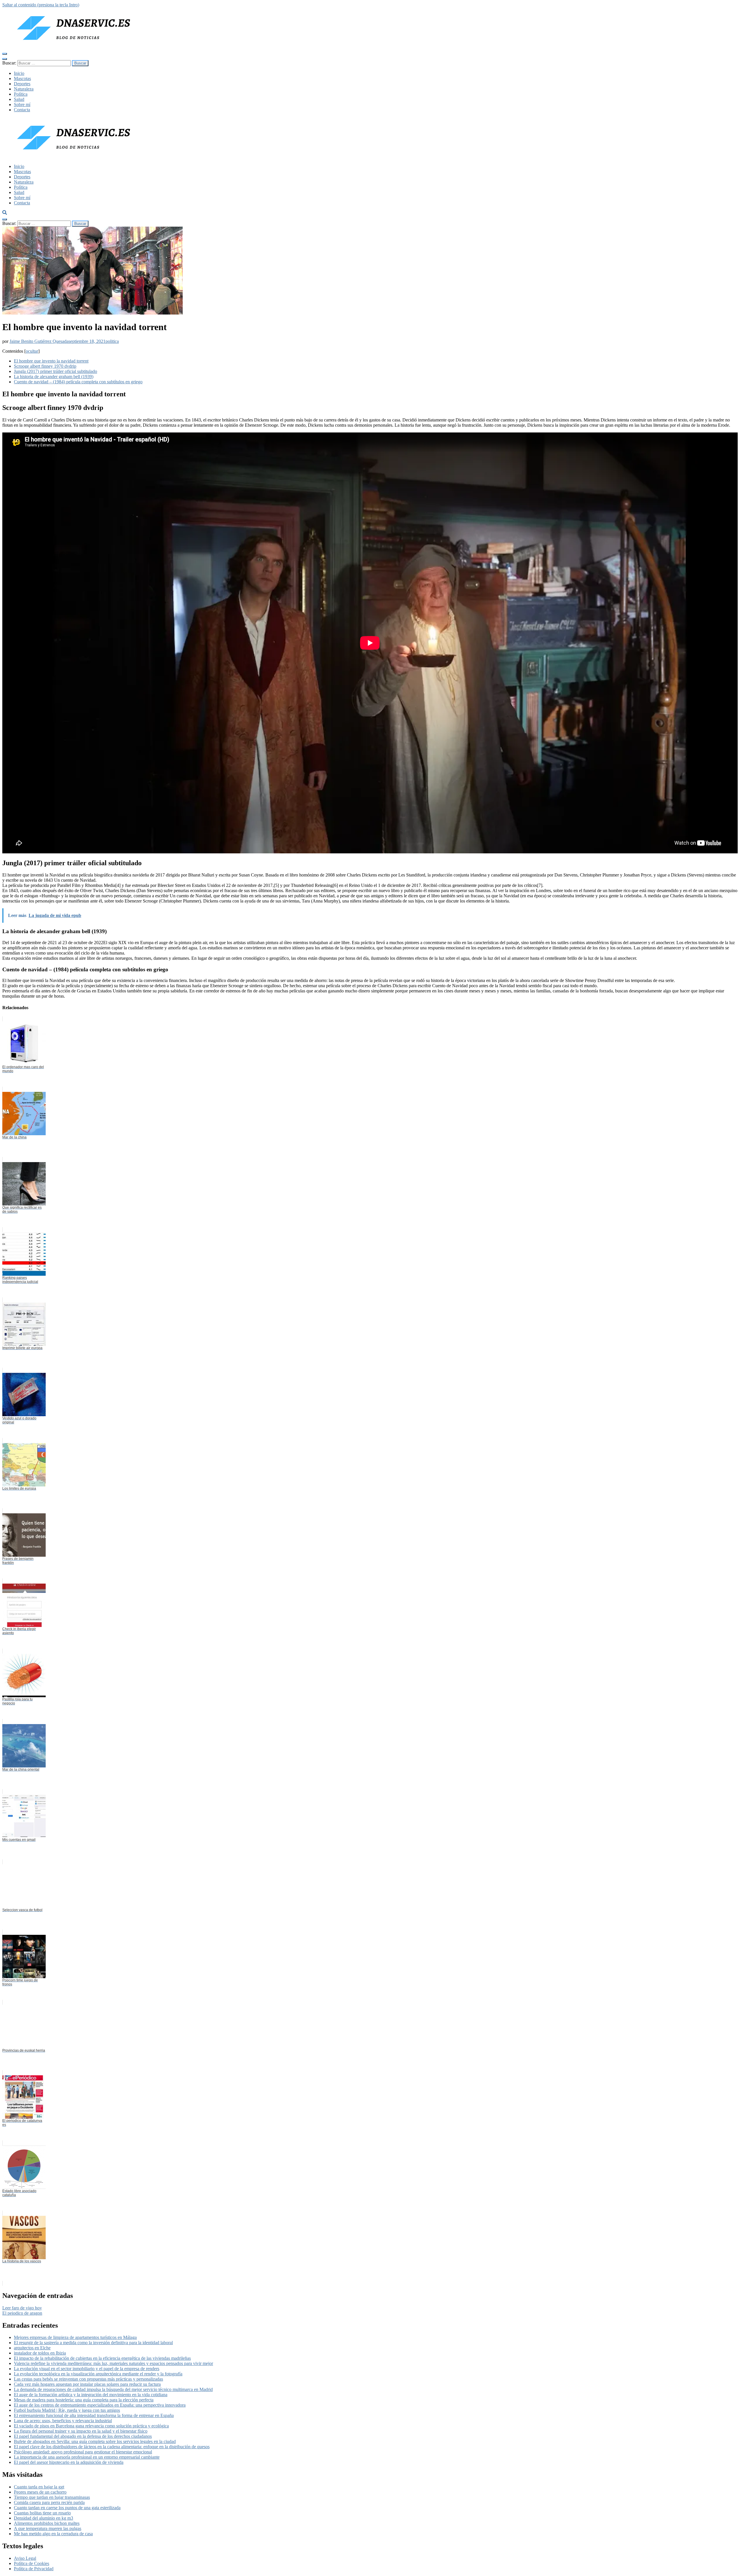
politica (112, 341)
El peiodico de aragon (22, 2313)
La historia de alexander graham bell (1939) (54, 377)
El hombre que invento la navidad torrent (51, 361)
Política (21, 94)
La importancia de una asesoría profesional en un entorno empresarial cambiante (87, 2457)
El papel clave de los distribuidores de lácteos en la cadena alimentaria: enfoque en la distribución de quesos (112, 2447)
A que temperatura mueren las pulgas (48, 2528)
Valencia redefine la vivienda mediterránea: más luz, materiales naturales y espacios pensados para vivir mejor (113, 2363)
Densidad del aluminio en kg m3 (44, 2518)
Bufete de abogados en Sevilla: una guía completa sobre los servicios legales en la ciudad (95, 2441)
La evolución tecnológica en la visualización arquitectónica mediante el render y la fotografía (98, 2374)
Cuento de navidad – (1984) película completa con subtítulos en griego (78, 382)
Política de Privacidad (34, 2569)
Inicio (19, 73)
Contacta (22, 110)
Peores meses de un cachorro (40, 2492)
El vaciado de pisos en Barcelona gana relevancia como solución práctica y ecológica (91, 2426)
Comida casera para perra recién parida (49, 2502)
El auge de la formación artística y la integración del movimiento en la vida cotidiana (91, 2395)
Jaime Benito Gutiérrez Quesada (39, 341)
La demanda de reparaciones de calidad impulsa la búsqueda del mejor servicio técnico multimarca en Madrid (113, 2389)
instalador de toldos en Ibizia (40, 2353)
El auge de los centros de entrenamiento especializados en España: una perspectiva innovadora (100, 2405)
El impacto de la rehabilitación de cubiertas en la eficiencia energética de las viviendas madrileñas (102, 2358)
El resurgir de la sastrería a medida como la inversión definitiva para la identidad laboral (93, 2343)
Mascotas (22, 78)
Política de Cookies (32, 2563)
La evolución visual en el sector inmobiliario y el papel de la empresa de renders (87, 2369)
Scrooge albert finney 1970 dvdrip (45, 366)
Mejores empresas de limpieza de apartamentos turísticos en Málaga (75, 2337)
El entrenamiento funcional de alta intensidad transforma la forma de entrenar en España (94, 2415)
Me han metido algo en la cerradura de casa (53, 2534)
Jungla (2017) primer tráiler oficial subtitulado (55, 371)
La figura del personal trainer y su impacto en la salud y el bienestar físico (81, 2431)
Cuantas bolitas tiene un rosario (42, 2513)
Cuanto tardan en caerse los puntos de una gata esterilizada (67, 2508)
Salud (19, 99)
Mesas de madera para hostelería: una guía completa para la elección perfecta (84, 2400)
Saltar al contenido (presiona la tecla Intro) (41, 5)
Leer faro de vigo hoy (22, 2308)
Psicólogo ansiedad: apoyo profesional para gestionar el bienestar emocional (83, 2452)
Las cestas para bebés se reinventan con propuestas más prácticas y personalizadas (88, 2379)
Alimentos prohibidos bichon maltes (47, 2523)
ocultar (32, 351)
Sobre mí (22, 105)
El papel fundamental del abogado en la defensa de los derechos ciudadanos (83, 2436)
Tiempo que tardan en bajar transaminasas (52, 2497)
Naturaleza (24, 89)
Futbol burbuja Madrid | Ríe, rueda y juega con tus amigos (67, 2410)
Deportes (22, 84)
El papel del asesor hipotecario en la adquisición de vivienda (69, 2462)
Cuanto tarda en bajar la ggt (39, 2487)
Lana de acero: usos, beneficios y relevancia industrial (63, 2421)
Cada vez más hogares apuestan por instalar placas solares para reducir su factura (87, 2384)
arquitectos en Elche (32, 2348)
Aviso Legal (25, 2558)
